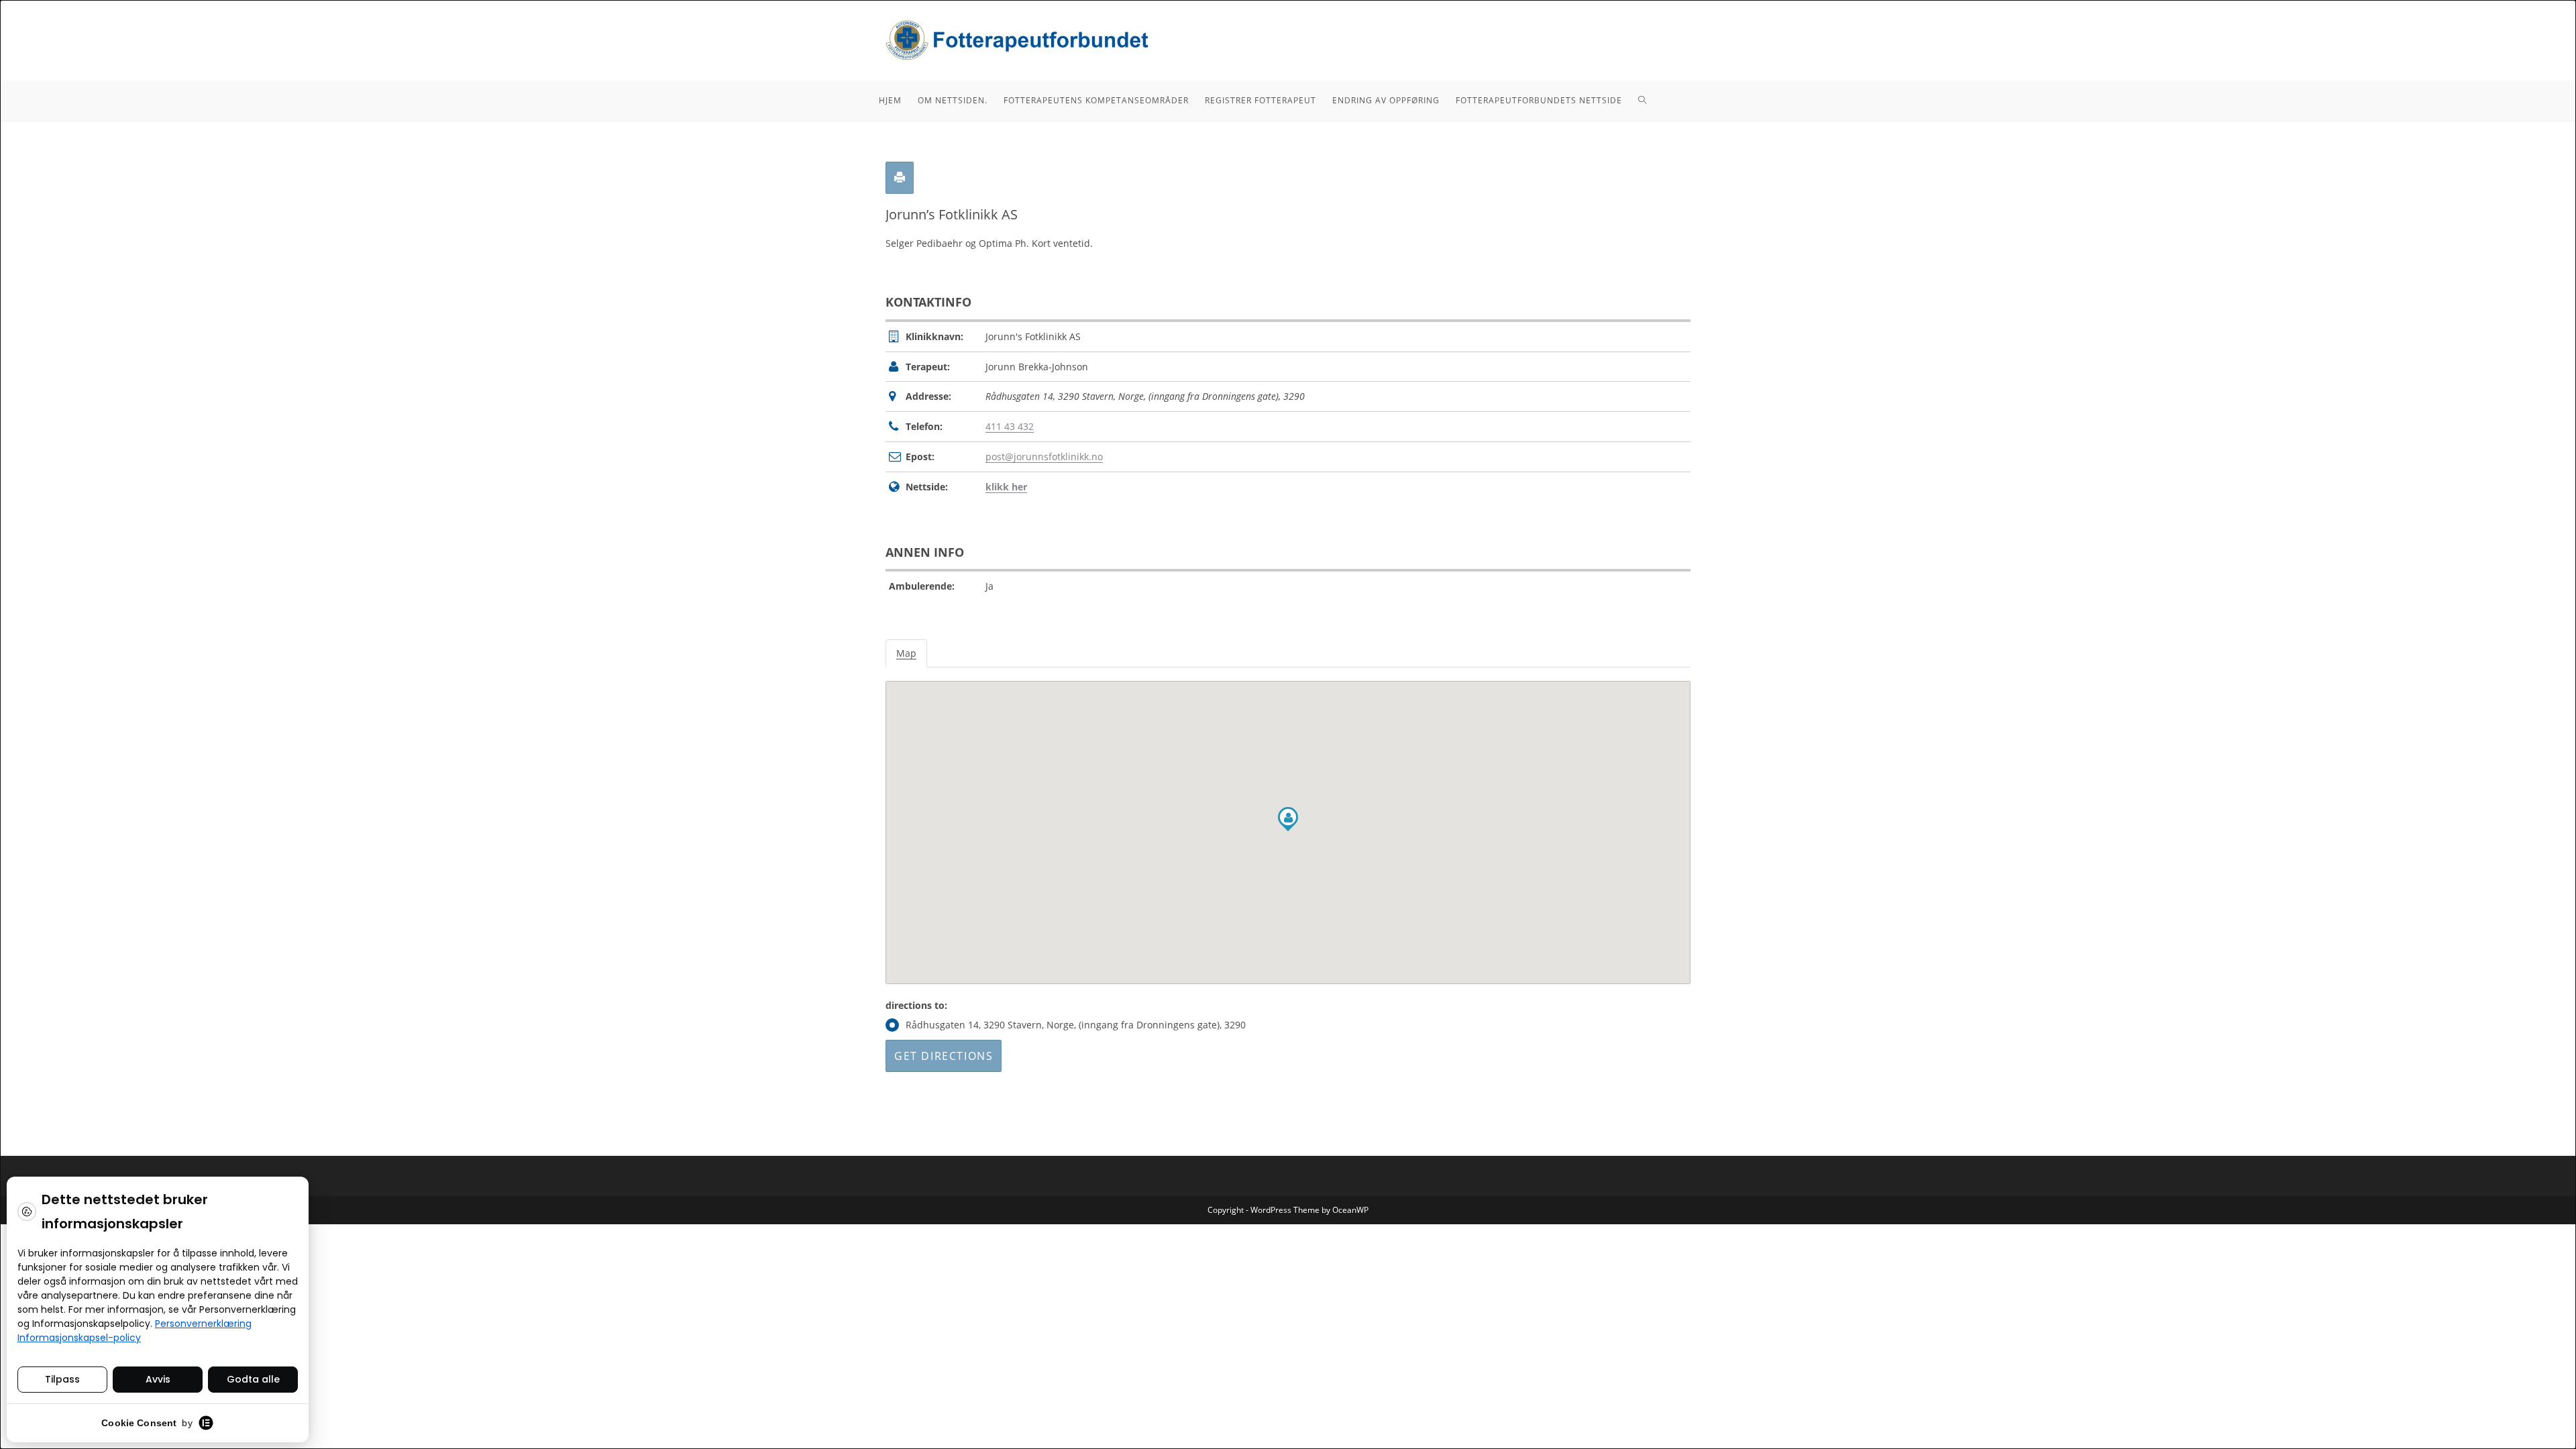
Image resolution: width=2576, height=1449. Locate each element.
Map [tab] (906, 653)
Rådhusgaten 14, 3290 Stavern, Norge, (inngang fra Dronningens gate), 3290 (1076, 1025)
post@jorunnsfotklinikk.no (1044, 457)
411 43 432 (1010, 426)
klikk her (1006, 487)
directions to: (916, 1005)
